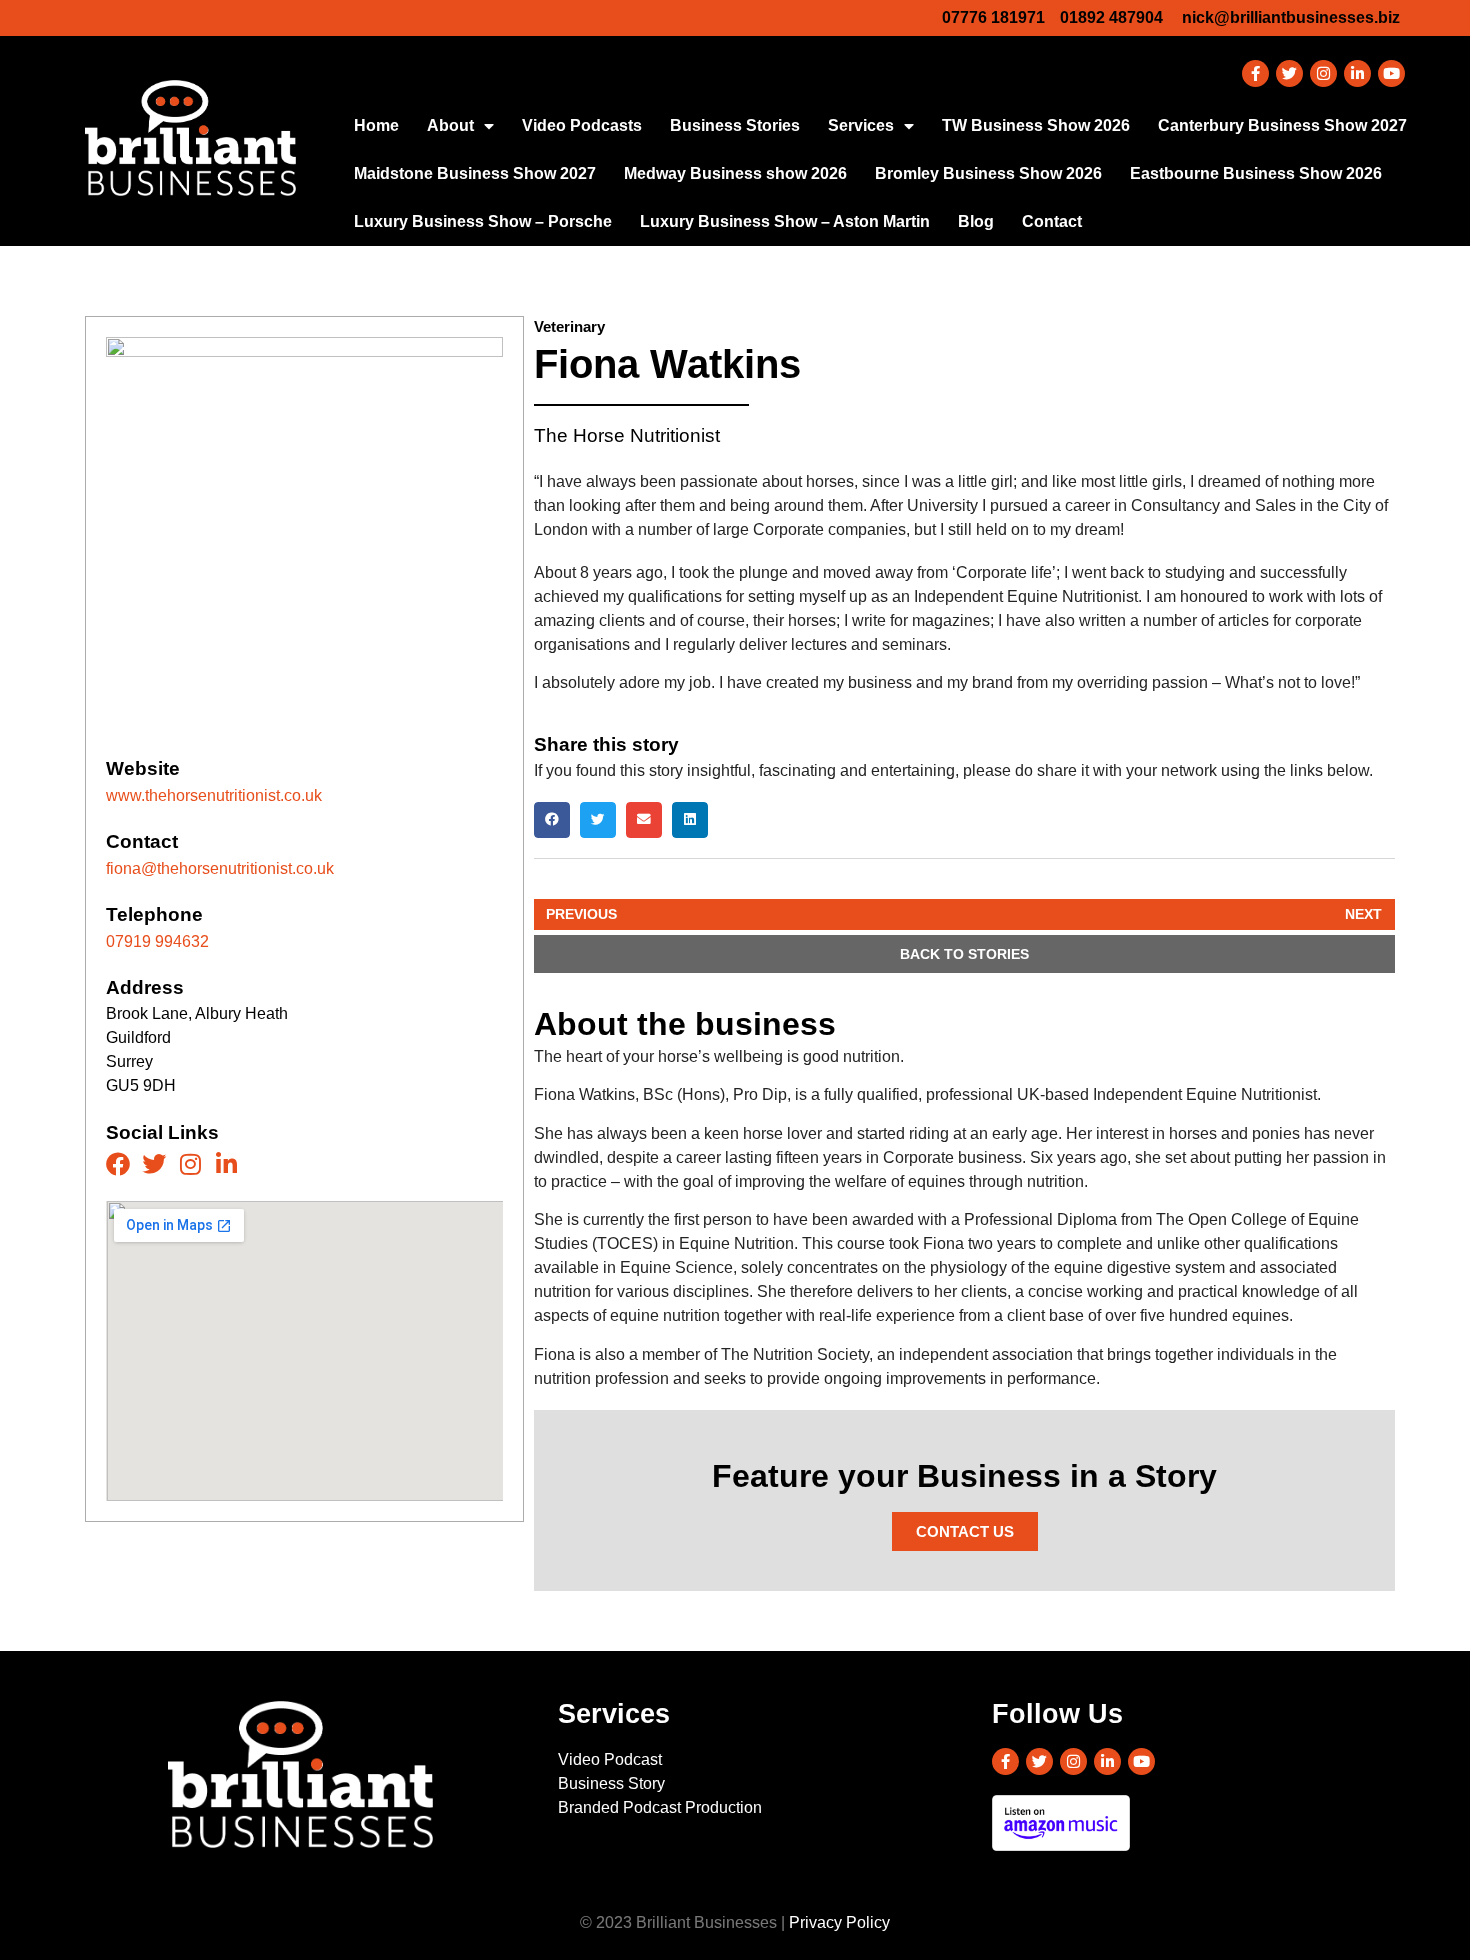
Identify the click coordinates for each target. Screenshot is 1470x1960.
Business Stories (735, 125)
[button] (552, 820)
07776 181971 (993, 17)
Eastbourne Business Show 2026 (1256, 173)
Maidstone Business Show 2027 (475, 173)
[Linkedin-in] (1357, 73)
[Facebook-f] (1255, 73)
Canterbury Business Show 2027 (1282, 125)
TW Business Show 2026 (1036, 125)
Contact (1052, 221)
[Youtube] (1391, 73)
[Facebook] (118, 1164)
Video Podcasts (582, 125)
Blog (976, 221)
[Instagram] (1323, 73)
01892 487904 (1111, 17)
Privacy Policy (839, 1922)
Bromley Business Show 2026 (988, 173)
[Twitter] (1289, 73)
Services (861, 125)
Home (376, 125)
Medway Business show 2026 (735, 173)
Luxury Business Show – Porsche (483, 221)
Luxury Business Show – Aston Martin (785, 221)
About (450, 125)
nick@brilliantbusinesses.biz (1291, 17)
